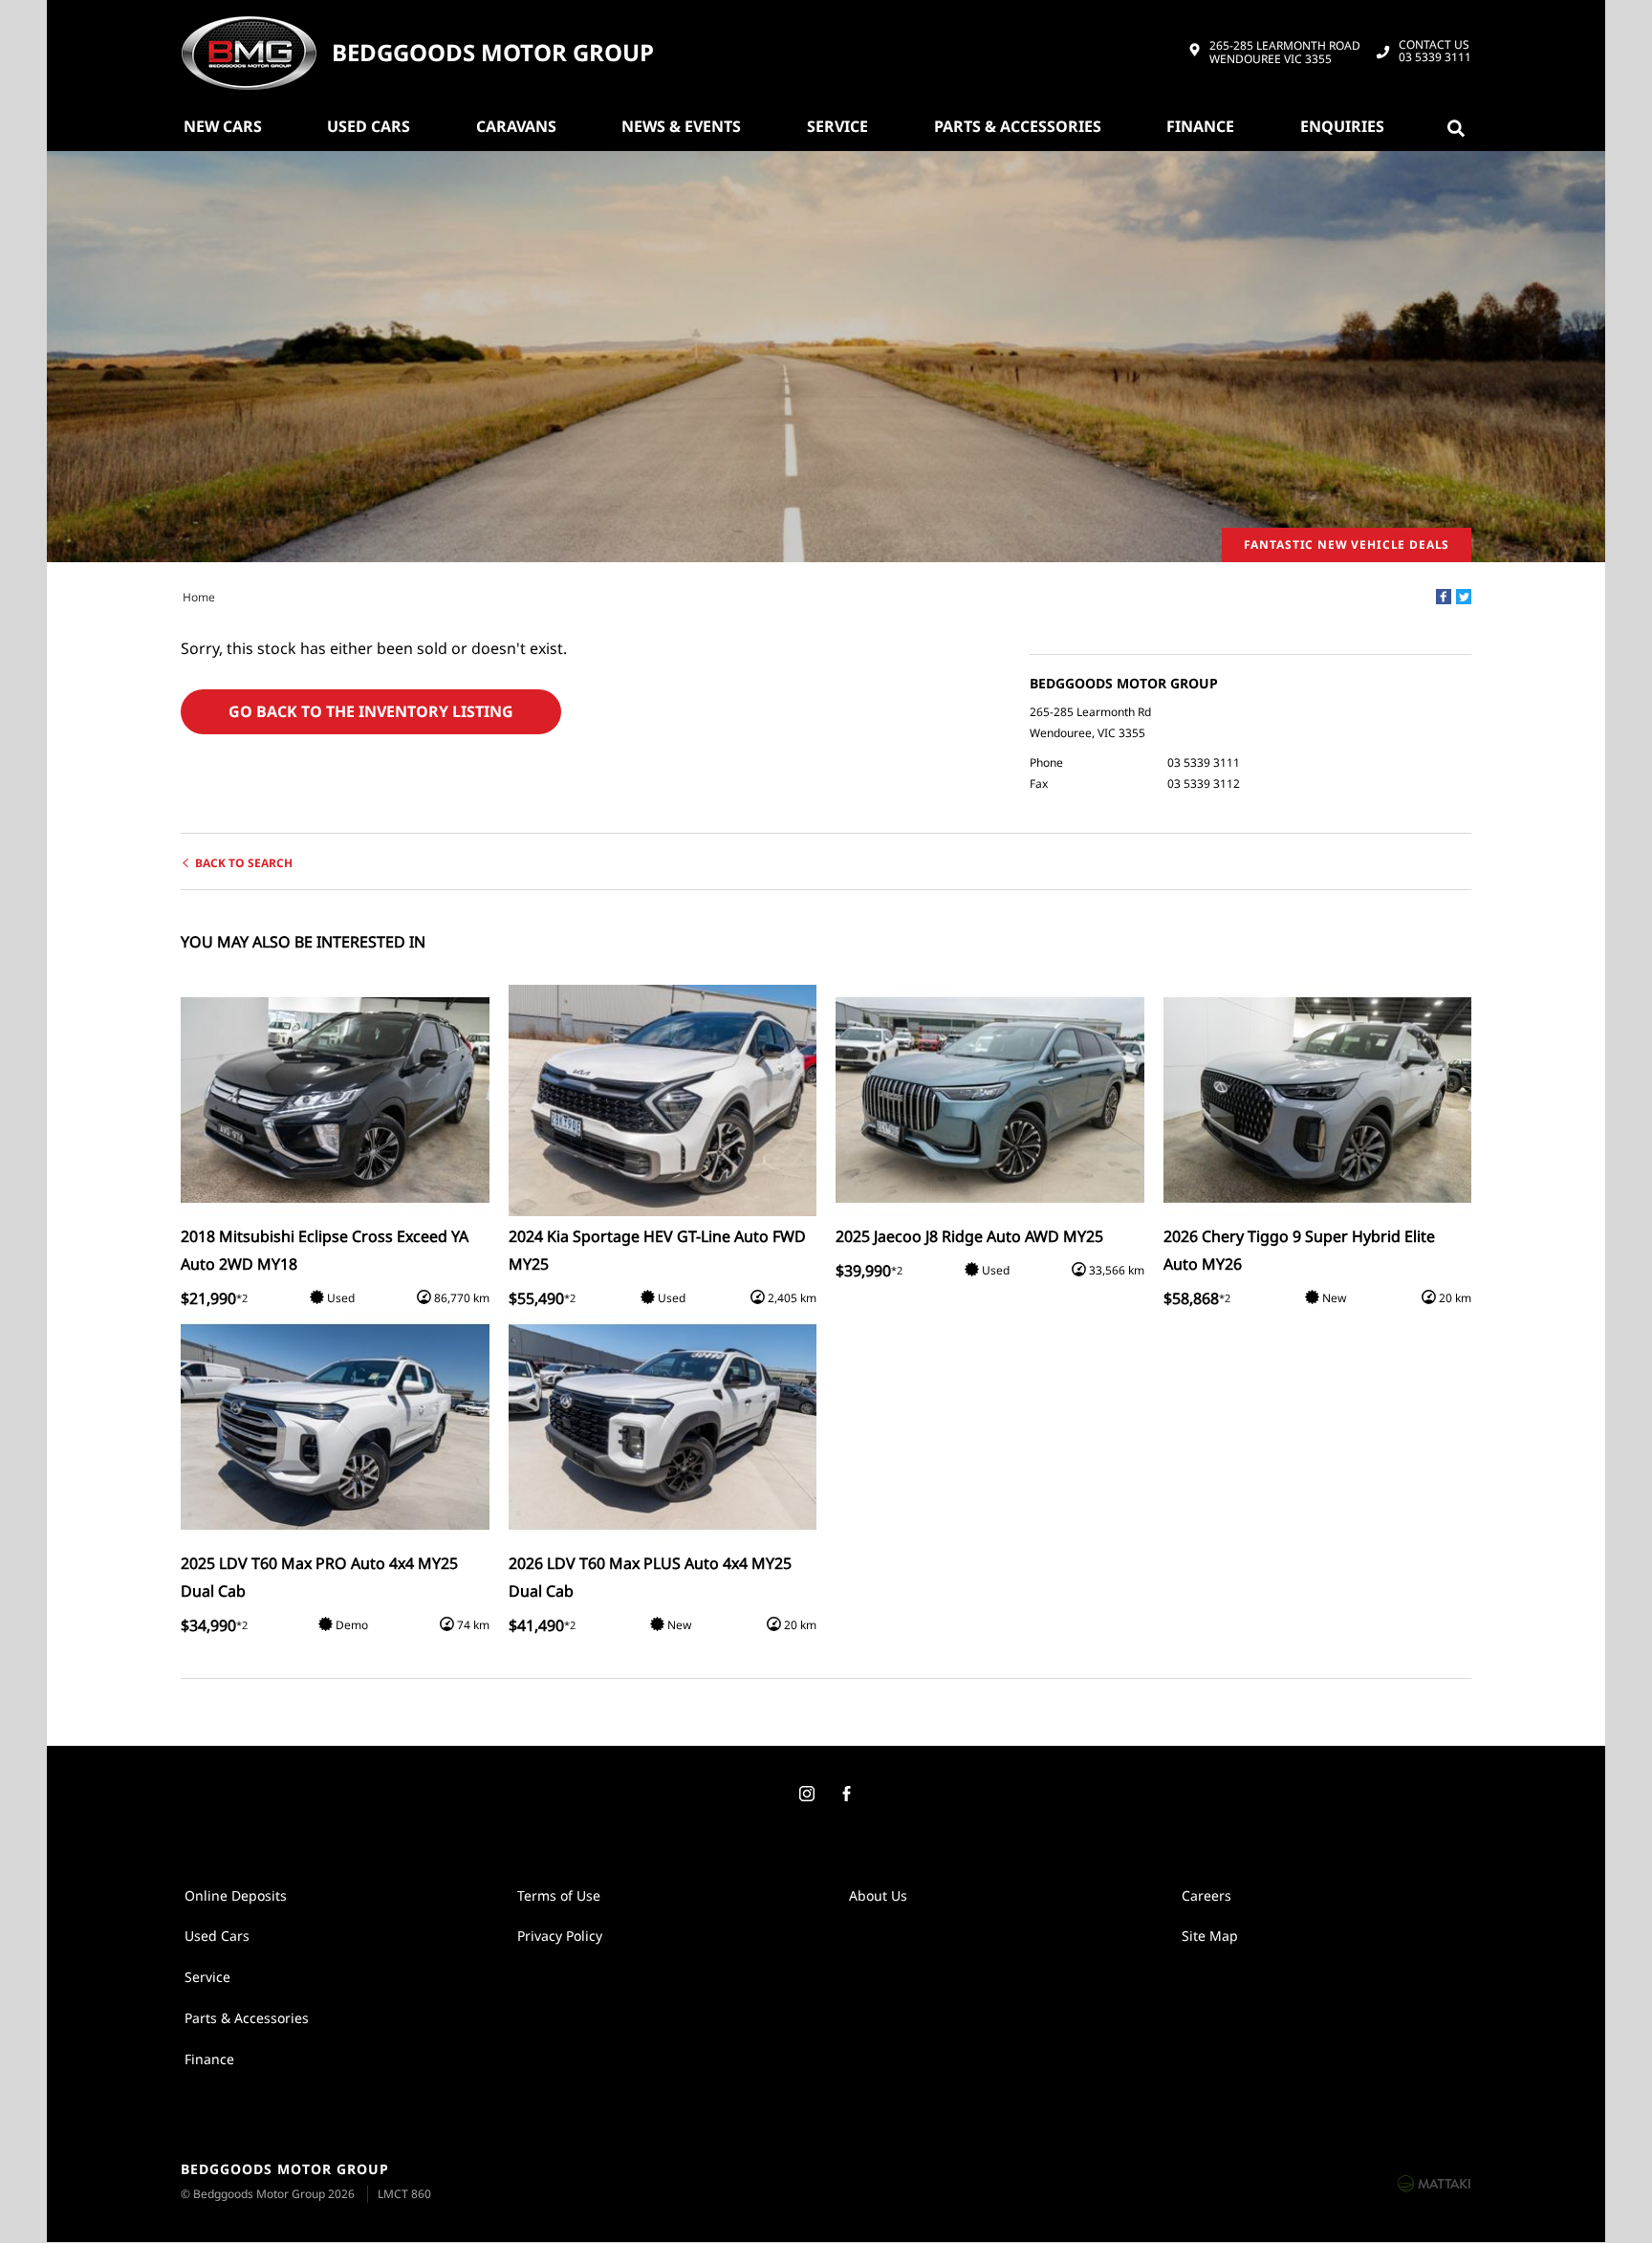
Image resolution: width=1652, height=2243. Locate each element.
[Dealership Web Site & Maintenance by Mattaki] (1434, 2183)
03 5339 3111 (1435, 52)
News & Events (681, 126)
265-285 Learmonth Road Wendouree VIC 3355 (1285, 53)
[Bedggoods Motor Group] (249, 53)
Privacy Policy (560, 1936)
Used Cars (369, 126)
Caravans (516, 126)
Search (1460, 126)
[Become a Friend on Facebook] (846, 1795)
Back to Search (244, 863)
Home (199, 597)
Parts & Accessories (1018, 126)
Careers (1206, 1895)
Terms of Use (559, 1895)
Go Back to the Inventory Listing (371, 711)
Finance (1200, 126)
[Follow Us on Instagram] (806, 1795)
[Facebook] (1444, 597)
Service (837, 126)
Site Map (1210, 1936)
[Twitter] (1464, 597)
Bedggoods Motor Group (493, 53)
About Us (878, 1895)
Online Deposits (236, 1895)
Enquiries (1342, 126)
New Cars (223, 126)
